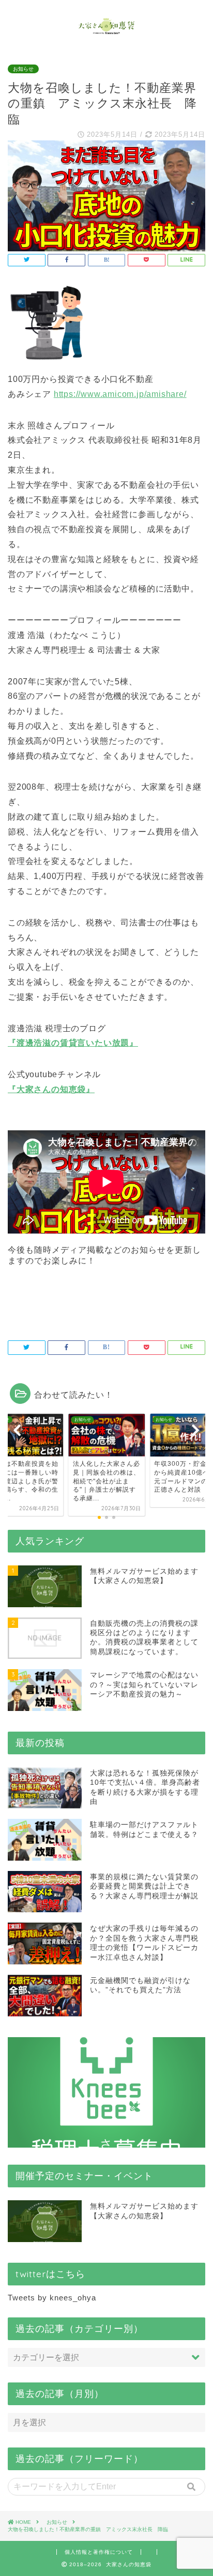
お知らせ (23, 69)
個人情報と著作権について (99, 2552)
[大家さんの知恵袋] (106, 30)
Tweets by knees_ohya (52, 2298)
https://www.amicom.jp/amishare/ (120, 394)
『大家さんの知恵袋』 (51, 1089)
